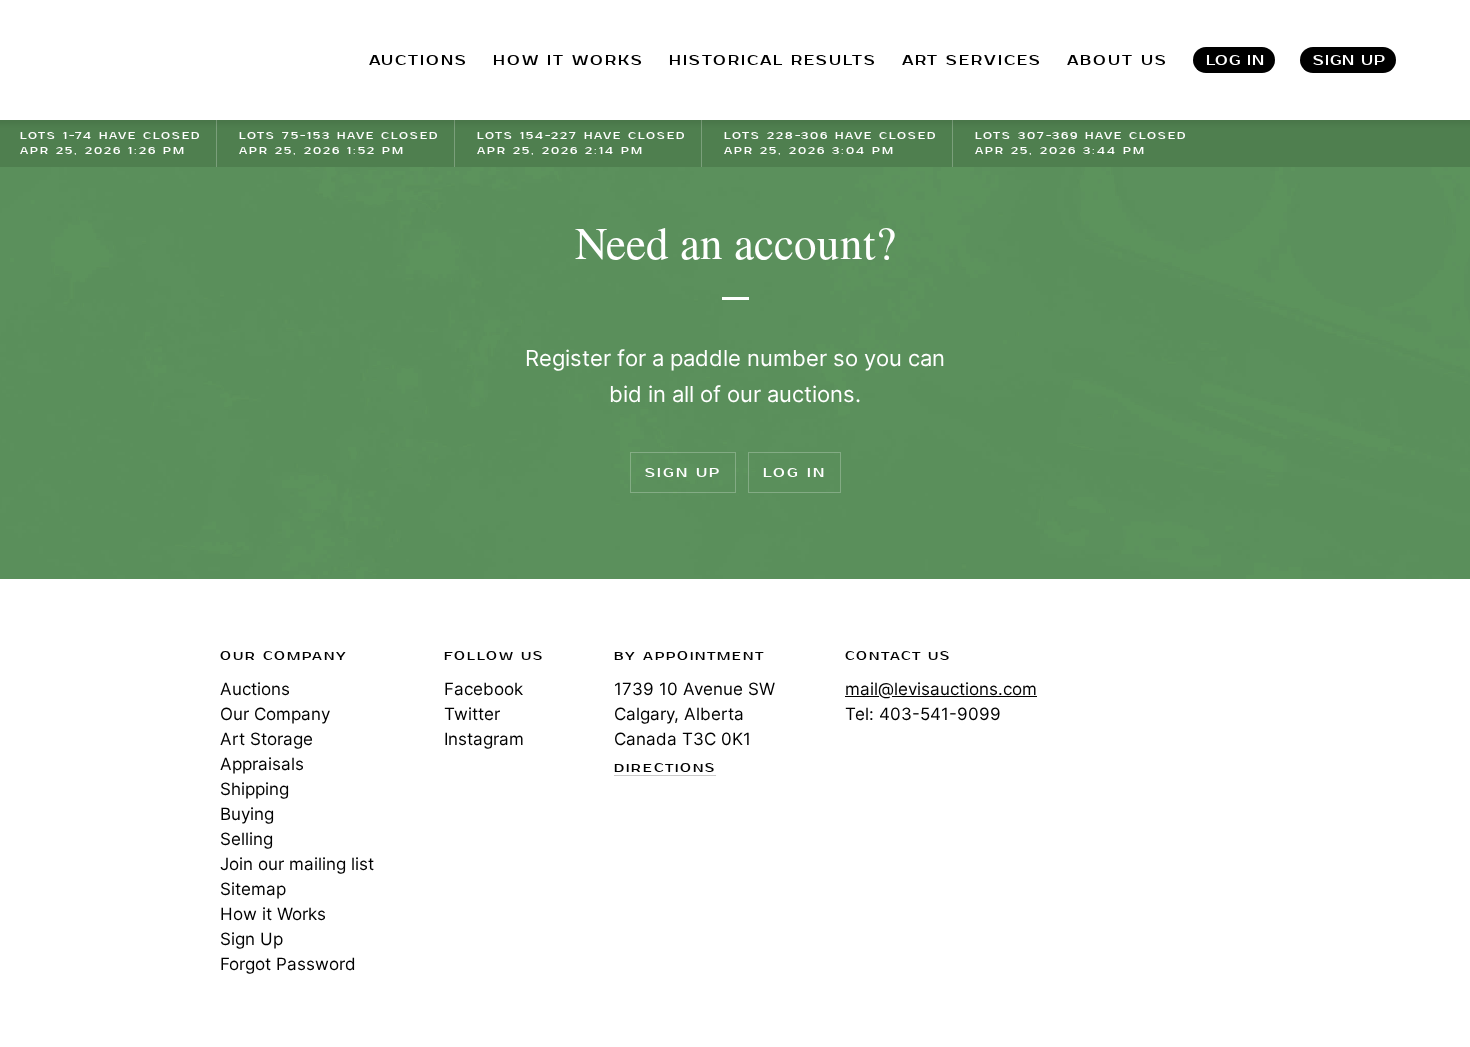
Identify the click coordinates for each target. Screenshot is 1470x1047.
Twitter (472, 714)
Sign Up (1349, 60)
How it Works (273, 914)
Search (1451, 60)
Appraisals (262, 764)
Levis (85, 727)
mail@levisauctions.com (941, 689)
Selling (246, 839)
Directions (665, 769)
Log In (1235, 60)
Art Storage (266, 739)
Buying (247, 814)
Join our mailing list (297, 864)
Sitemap (253, 889)
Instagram (484, 739)
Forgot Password (288, 964)
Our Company (275, 714)
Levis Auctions (125, 60)
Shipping (254, 789)
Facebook (483, 689)
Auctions (255, 689)
